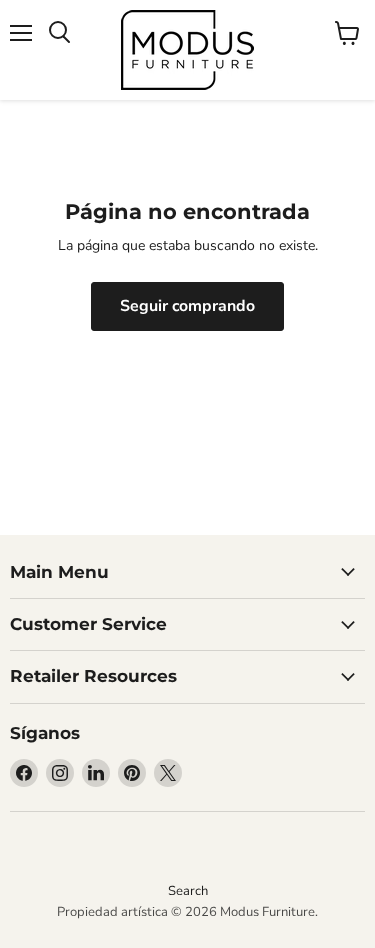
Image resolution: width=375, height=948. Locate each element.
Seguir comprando (187, 306)
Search (188, 891)
